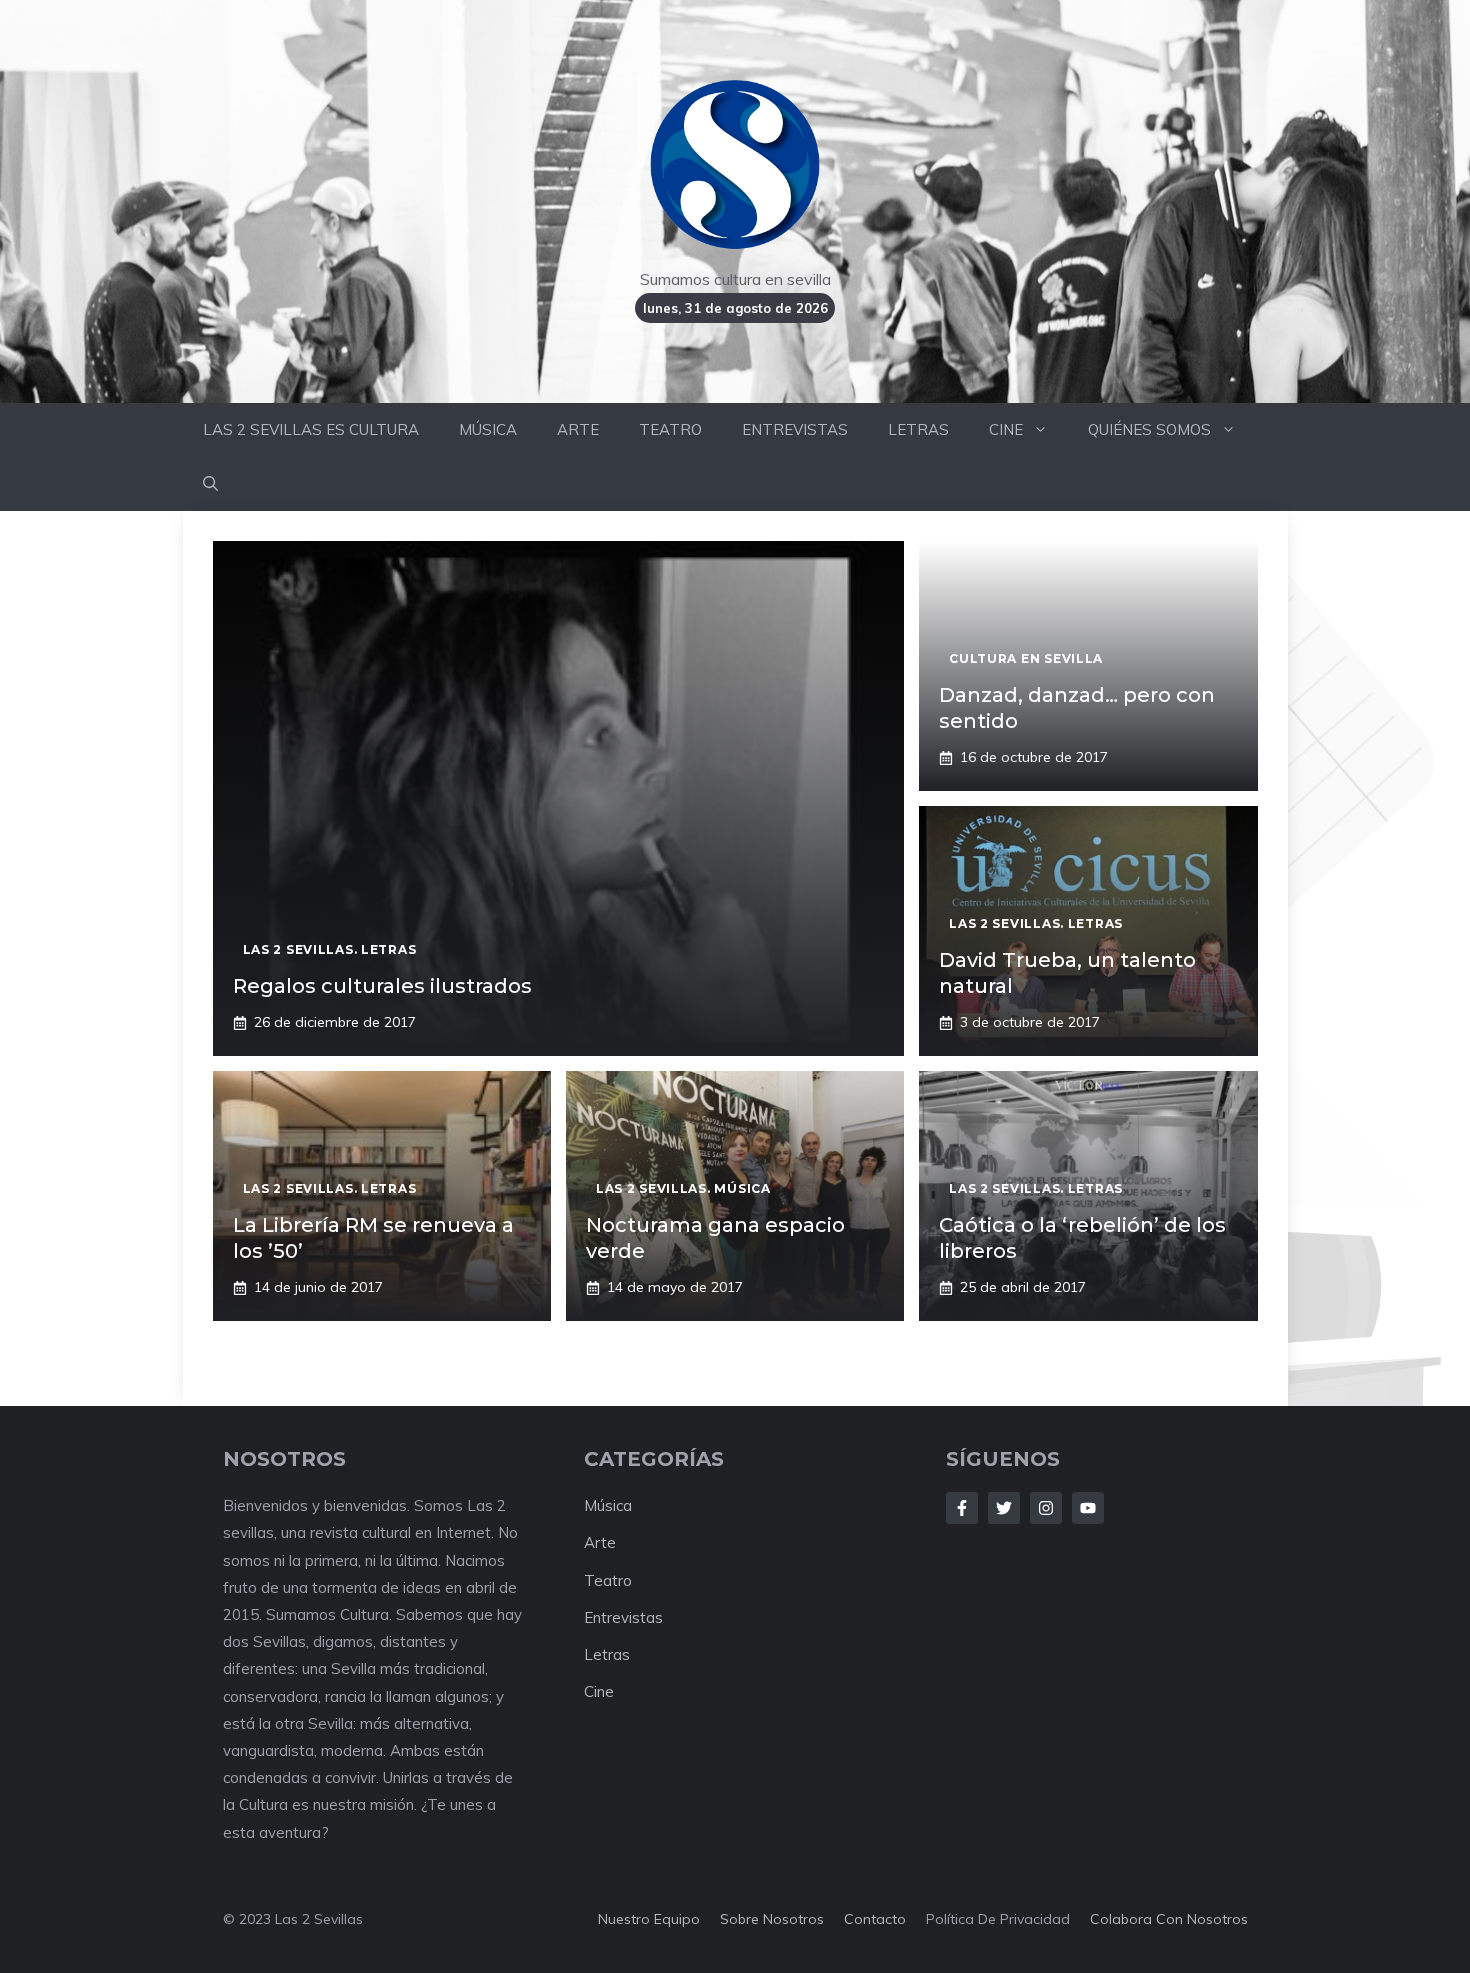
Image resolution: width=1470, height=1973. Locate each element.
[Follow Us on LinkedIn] (1088, 1508)
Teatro (608, 1580)
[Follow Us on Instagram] (1046, 1508)
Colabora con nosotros (1169, 1919)
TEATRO (670, 429)
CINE (1006, 429)
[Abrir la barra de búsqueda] (210, 484)
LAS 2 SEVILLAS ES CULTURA (311, 429)
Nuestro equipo (649, 1919)
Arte (600, 1542)
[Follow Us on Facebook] (962, 1508)
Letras (607, 1654)
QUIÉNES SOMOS (1149, 429)
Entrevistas (623, 1617)
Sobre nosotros (772, 1919)
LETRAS (918, 429)
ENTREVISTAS (795, 429)
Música (608, 1505)
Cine (599, 1691)
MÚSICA (488, 429)
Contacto (875, 1919)
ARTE (578, 429)
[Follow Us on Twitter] (1004, 1508)
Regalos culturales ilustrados (382, 986)
